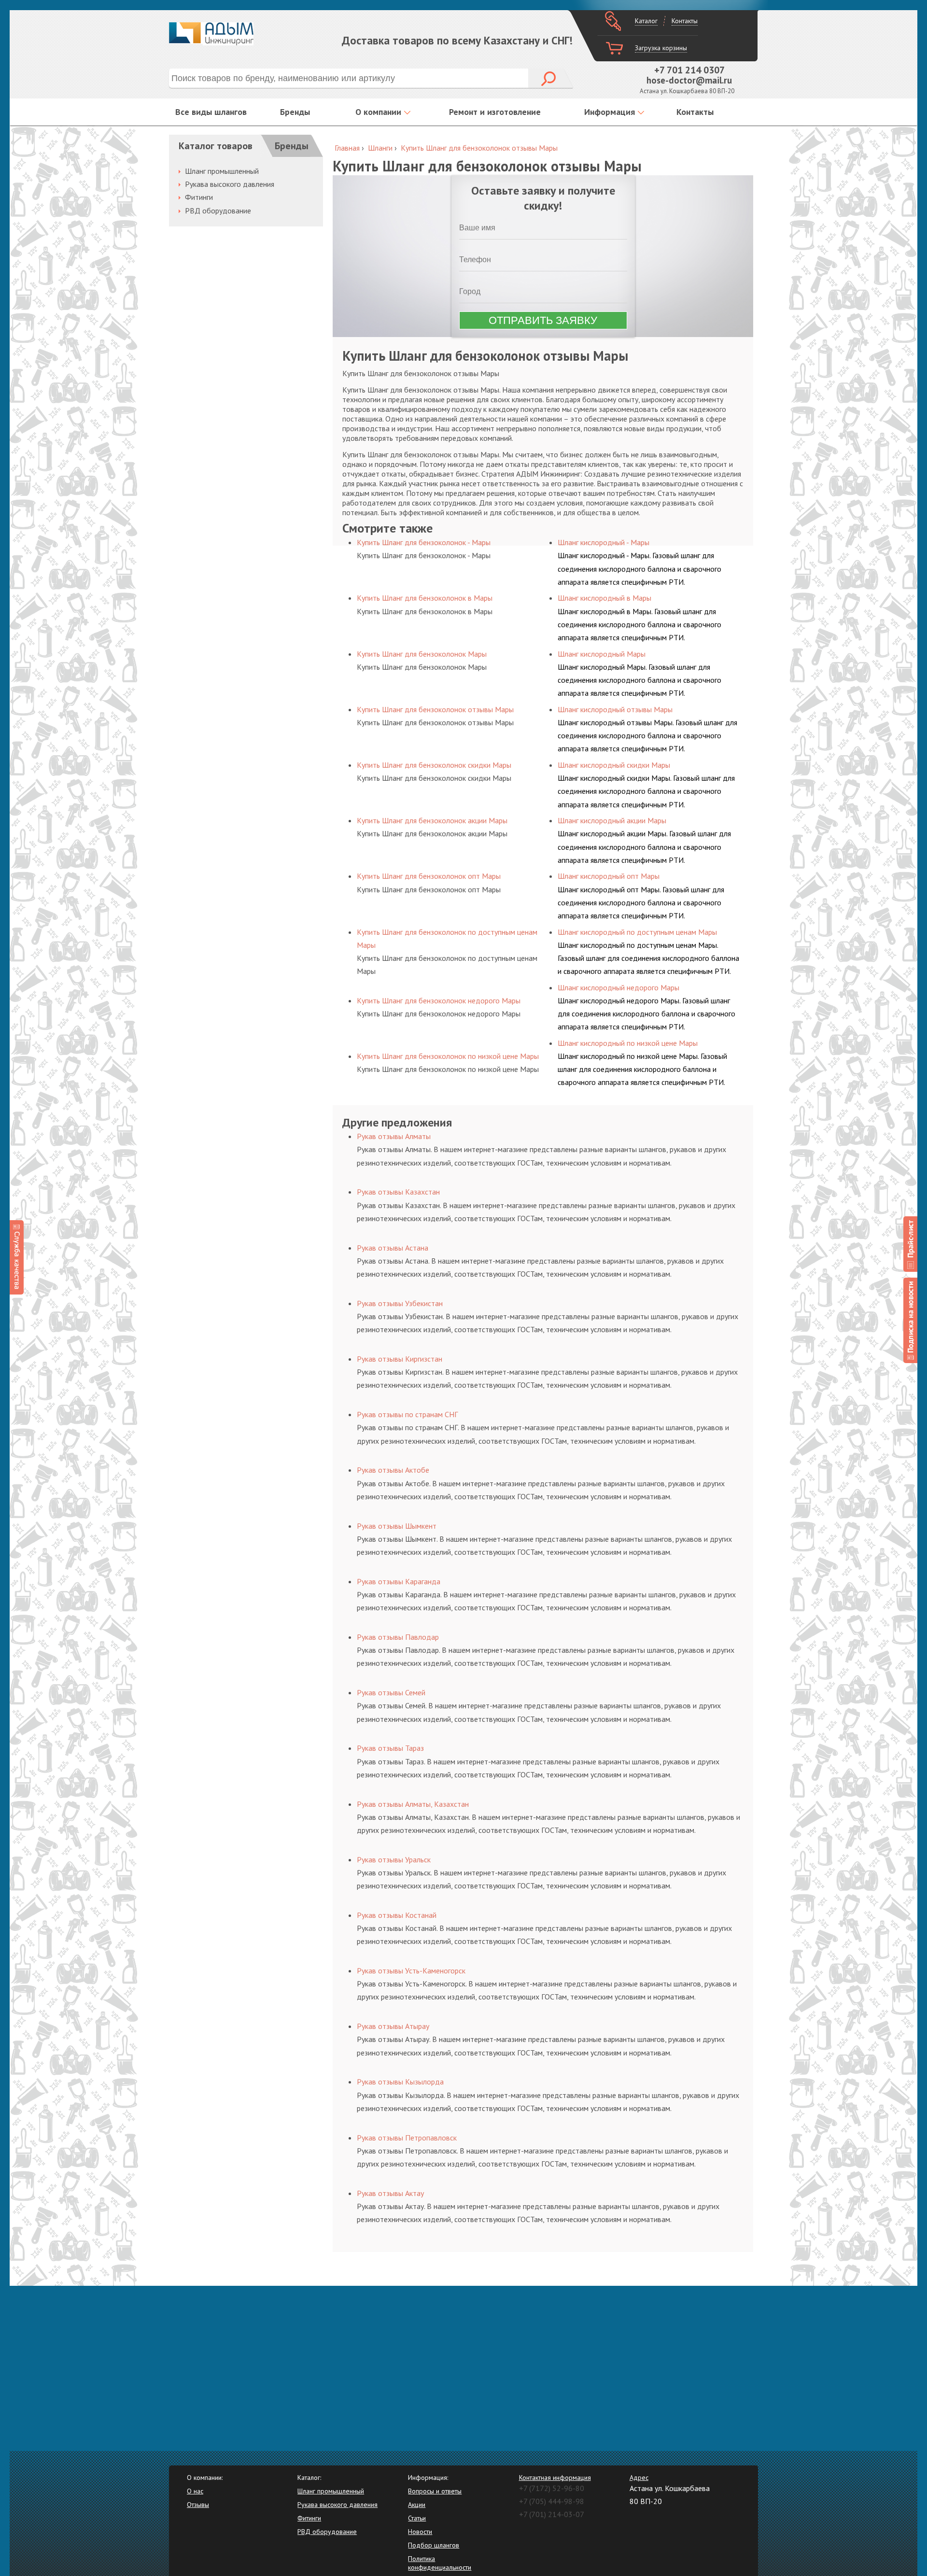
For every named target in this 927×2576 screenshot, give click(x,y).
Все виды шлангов (211, 112)
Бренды (295, 112)
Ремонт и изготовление (495, 112)
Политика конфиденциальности (440, 2563)
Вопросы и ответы (435, 2491)
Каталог (646, 21)
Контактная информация (555, 2477)
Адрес (639, 2477)
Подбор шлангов (434, 2545)
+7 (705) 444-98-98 (552, 2501)
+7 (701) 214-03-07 (552, 2514)
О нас (195, 2491)
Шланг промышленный (222, 171)
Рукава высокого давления (230, 184)
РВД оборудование (218, 211)
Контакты (685, 21)
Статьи (417, 2518)
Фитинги (199, 197)
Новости (420, 2532)
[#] (910, 1244)
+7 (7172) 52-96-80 (552, 2488)
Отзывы (198, 2505)
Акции (417, 2505)
